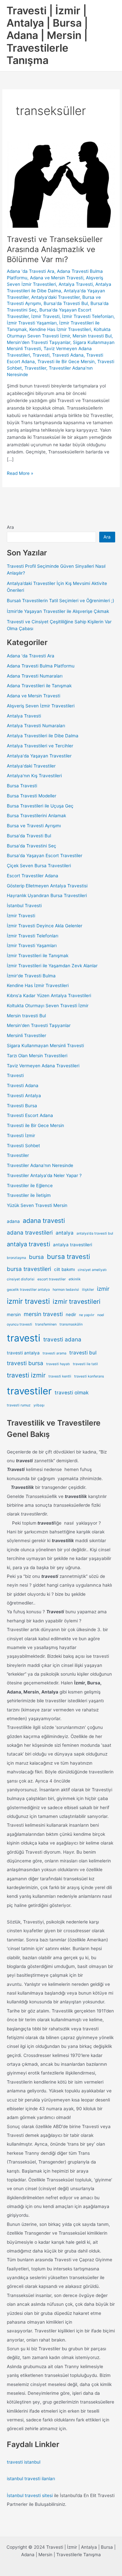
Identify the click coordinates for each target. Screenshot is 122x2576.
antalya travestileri (73, 1245)
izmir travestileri (77, 1301)
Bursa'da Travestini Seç (32, 846)
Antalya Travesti (76, 284)
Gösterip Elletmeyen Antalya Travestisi (47, 886)
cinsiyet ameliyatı (92, 1270)
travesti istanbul (24, 2462)
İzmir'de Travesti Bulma (31, 976)
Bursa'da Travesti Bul (66, 303)
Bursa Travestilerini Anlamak (36, 816)
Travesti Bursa (22, 1106)
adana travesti (44, 1221)
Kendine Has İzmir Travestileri (60, 329)
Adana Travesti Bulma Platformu (41, 666)
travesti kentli (60, 1376)
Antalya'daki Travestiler (55, 297)
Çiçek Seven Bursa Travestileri (39, 866)
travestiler (29, 1391)
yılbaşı (39, 1405)
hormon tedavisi (66, 1290)
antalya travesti (28, 1244)
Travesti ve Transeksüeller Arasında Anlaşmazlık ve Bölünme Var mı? (55, 249)
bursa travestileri (29, 1269)
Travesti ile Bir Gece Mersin (66, 362)
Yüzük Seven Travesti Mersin (37, 1205)
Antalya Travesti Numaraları (36, 726)
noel (101, 1315)
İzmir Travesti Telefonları (88, 316)
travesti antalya (23, 1353)
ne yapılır (87, 1315)
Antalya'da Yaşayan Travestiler (39, 756)
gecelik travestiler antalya (28, 1290)
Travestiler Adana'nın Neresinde (40, 1165)
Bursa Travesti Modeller (32, 796)
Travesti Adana (68, 355)
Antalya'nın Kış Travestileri (34, 776)
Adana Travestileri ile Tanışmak (39, 686)
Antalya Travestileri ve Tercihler (40, 746)
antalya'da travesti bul (95, 1233)
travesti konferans (89, 1376)
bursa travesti (68, 1256)
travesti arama (54, 1353)
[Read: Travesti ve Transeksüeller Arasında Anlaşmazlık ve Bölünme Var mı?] (61, 184)
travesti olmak (72, 1393)
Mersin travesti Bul (92, 336)
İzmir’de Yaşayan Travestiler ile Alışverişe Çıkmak (58, 611)
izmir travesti (28, 1301)
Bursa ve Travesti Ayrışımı (34, 826)
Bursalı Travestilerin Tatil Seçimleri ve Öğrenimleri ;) (61, 601)
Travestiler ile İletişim (29, 1195)
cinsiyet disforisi (21, 1279)
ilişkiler (88, 1290)
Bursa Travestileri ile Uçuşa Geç (40, 806)
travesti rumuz (19, 1405)
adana (13, 1221)
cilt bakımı (64, 1269)
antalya (65, 1233)
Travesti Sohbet (23, 1146)
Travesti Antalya (24, 1096)
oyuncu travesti (20, 1324)
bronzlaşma (16, 1258)
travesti (24, 1338)
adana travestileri (30, 1232)
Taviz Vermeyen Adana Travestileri (43, 1066)
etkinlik (75, 1279)
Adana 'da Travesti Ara (31, 271)
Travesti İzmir (21, 1136)
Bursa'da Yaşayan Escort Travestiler (45, 856)
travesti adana (62, 1339)
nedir (71, 1314)
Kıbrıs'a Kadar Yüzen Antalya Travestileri (49, 996)
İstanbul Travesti (24, 906)
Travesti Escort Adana (30, 1115)
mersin (14, 1314)
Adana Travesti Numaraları (35, 676)
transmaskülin (71, 1324)
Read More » (20, 474)
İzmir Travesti (45, 316)
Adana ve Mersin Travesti (57, 278)
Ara (10, 527)
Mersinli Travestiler (27, 1035)
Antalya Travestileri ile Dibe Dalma (43, 736)
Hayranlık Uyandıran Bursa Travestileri (47, 895)
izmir (103, 1289)
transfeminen (46, 1324)
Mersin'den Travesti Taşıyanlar (39, 342)
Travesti (41, 355)
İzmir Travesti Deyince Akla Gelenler (45, 926)
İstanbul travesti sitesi (30, 2495)
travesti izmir (26, 1375)
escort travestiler (52, 1279)
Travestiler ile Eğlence (30, 1186)
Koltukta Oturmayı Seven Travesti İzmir (48, 1006)
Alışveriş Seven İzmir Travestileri (41, 706)
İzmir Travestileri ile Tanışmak (38, 956)
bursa (36, 1257)
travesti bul (83, 1353)
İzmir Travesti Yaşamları (32, 323)
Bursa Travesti (22, 786)
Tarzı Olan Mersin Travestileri (37, 1056)
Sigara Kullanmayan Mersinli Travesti (45, 1046)
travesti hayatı (58, 1364)
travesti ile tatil (85, 1364)
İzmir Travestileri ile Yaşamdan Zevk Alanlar (52, 966)
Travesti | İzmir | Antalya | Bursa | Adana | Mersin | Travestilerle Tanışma (47, 35)
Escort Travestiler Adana (33, 876)
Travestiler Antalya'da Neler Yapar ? (44, 1175)
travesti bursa (25, 1363)
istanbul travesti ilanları (31, 2479)
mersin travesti (43, 1314)
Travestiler (35, 368)
